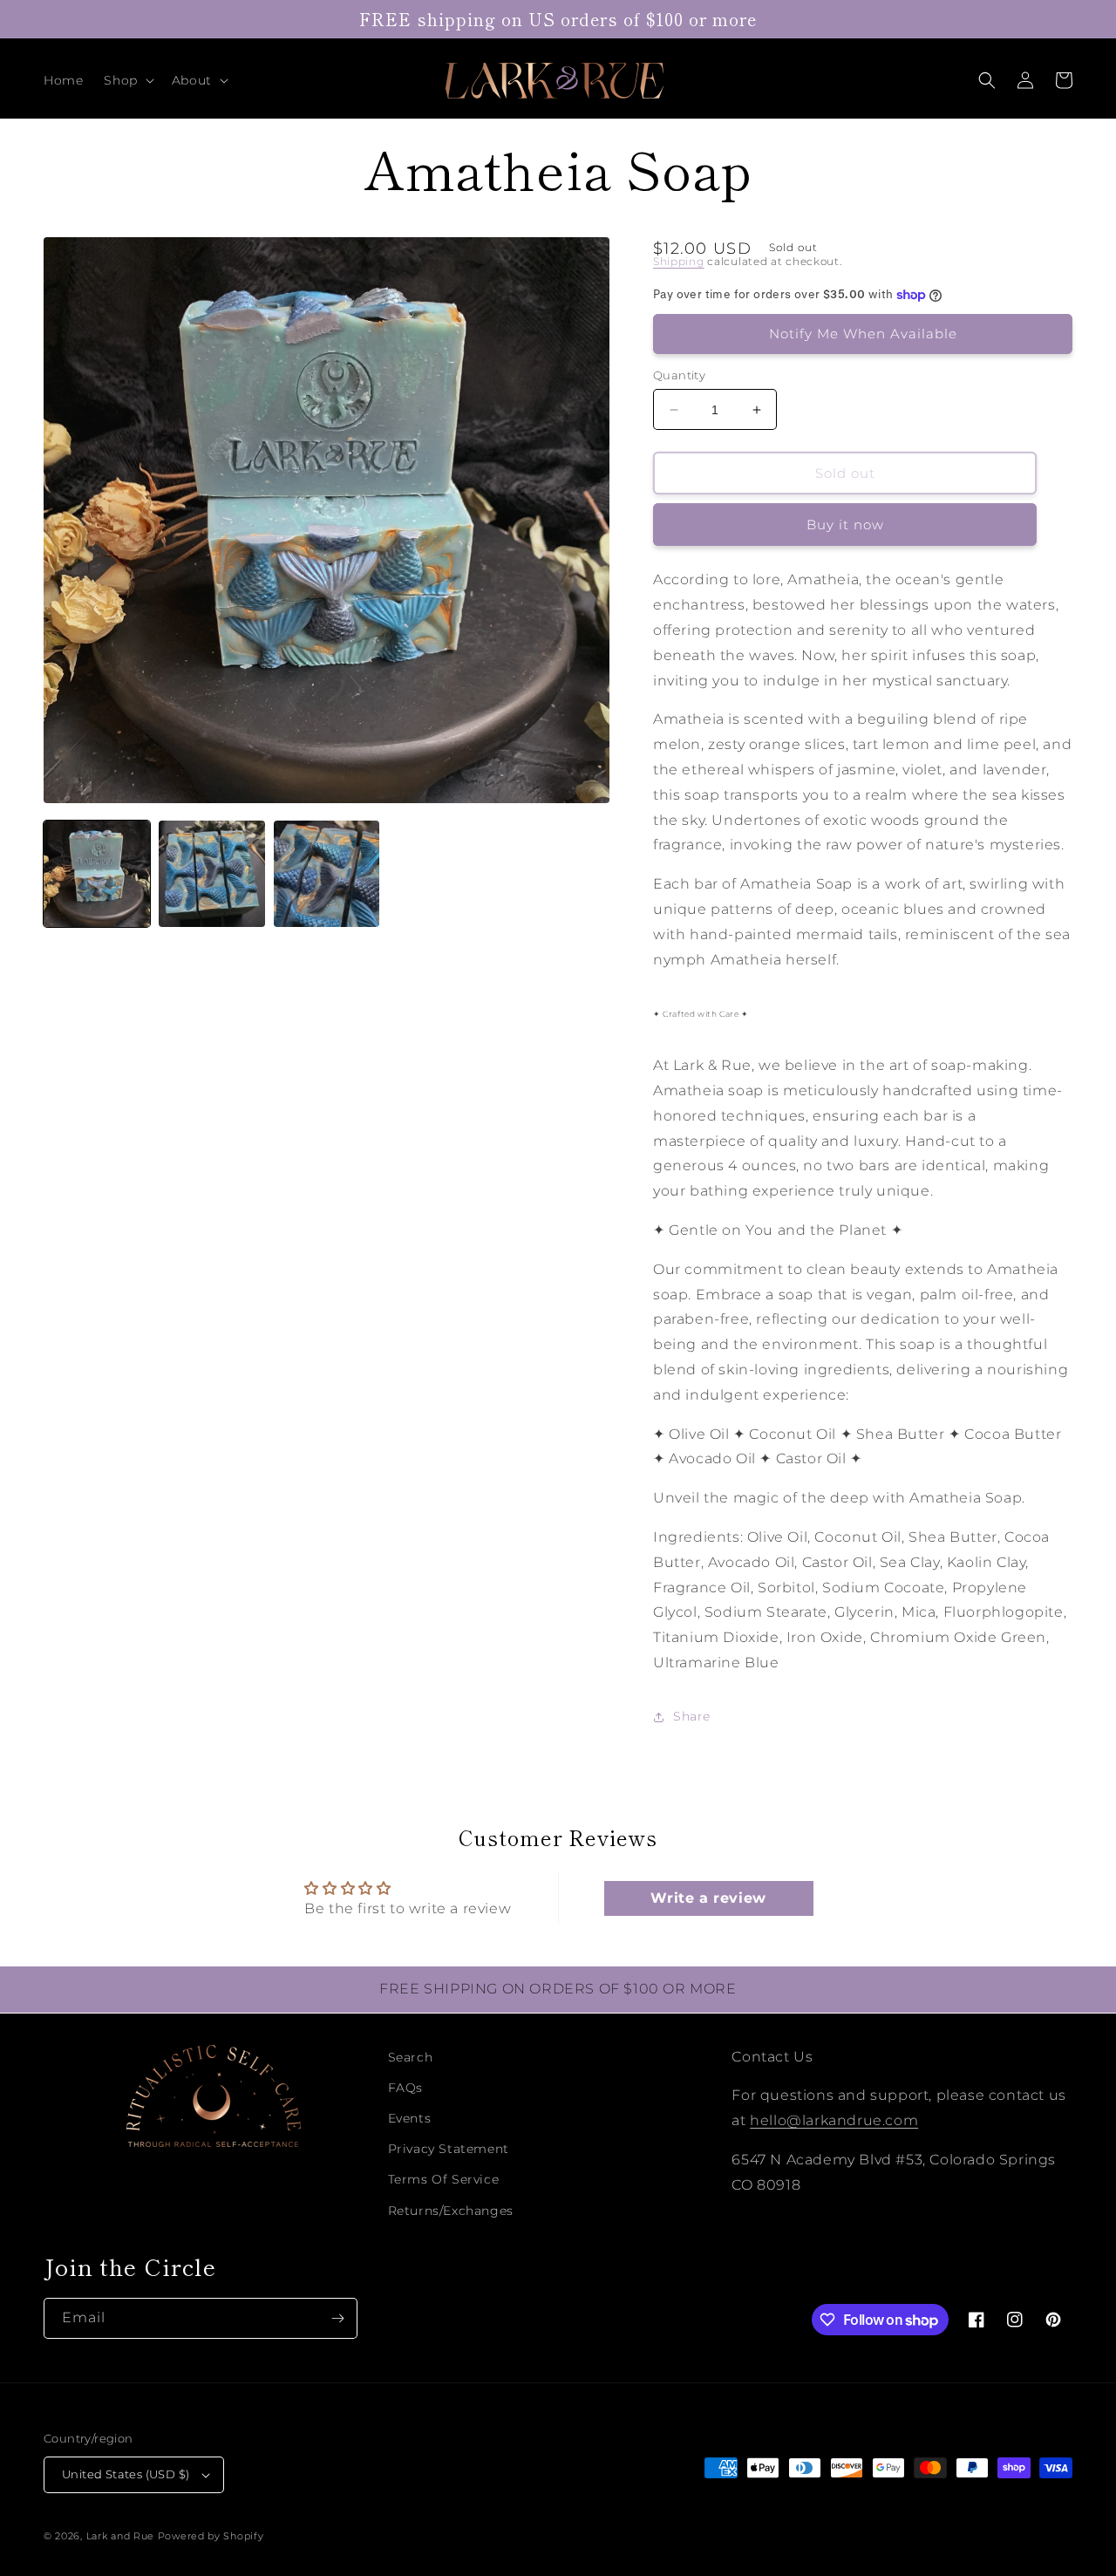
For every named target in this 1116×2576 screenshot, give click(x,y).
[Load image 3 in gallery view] (327, 874)
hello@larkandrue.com (834, 2120)
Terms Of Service (444, 2179)
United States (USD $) (126, 2474)
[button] (127, 80)
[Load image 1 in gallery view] (97, 874)
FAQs (405, 2088)
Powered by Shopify (211, 2536)
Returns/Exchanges (451, 2211)
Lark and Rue (120, 2536)
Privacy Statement (449, 2149)
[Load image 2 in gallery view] (212, 874)
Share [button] (692, 1716)
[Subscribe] (337, 2318)
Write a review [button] (708, 1898)
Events (410, 2118)
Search (411, 2057)
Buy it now (845, 525)
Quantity (679, 375)
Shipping (679, 261)
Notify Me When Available (863, 334)
